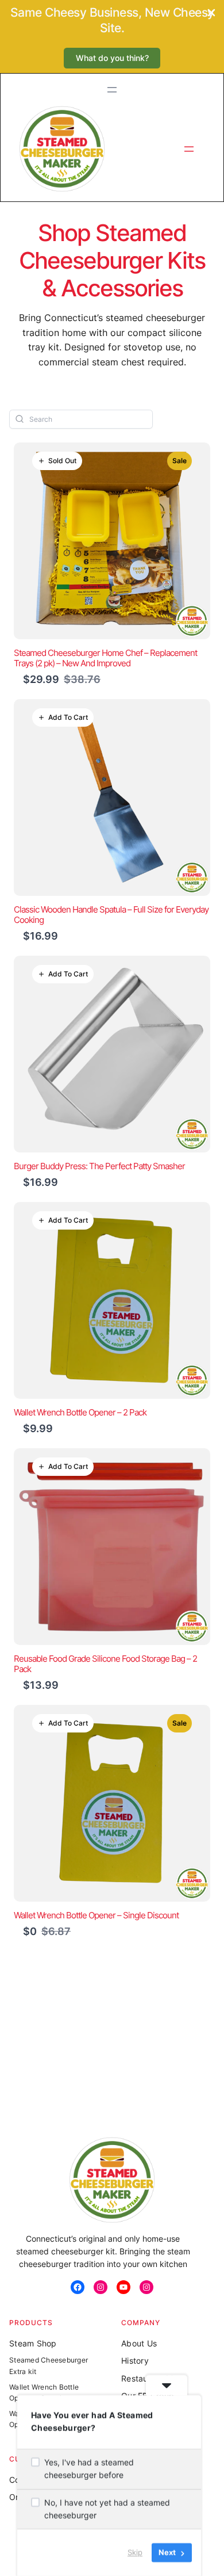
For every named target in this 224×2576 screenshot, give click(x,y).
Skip (135, 2552)
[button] (112, 58)
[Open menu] (112, 90)
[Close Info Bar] (211, 14)
